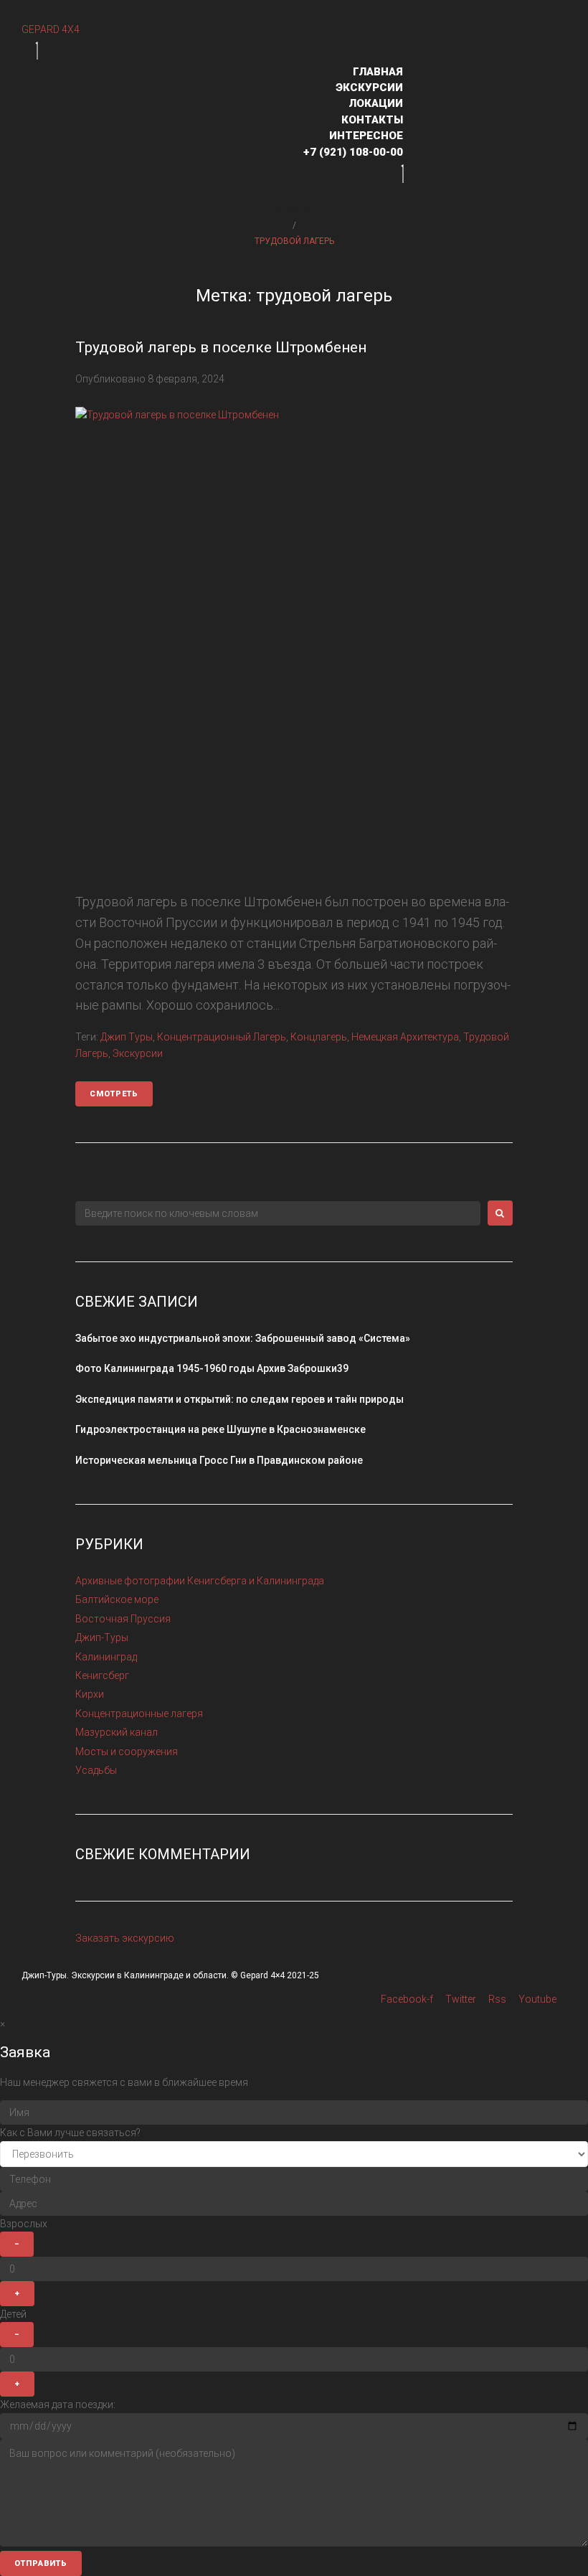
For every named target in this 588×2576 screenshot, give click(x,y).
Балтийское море (117, 1599)
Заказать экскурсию (125, 1938)
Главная (294, 210)
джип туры (127, 1037)
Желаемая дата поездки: (58, 2405)
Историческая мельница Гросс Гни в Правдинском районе (219, 1460)
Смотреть (114, 1094)
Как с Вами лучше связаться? (70, 2133)
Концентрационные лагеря (139, 1714)
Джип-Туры (102, 1637)
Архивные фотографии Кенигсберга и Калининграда (200, 1581)
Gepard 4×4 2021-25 (280, 1975)
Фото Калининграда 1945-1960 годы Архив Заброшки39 (212, 1368)
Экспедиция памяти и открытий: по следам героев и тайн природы (240, 1399)
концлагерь (319, 1037)
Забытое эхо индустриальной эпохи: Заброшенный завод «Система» (243, 1338)
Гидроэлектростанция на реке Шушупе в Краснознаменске (220, 1429)
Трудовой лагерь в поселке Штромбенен (221, 347)
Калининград (106, 1657)
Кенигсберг (102, 1675)
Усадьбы (96, 1770)
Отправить (41, 2563)
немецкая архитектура (405, 1037)
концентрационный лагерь (222, 1037)
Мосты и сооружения (127, 1752)
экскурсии (138, 1053)
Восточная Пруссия (123, 1619)
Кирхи (90, 1694)
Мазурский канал (117, 1732)
